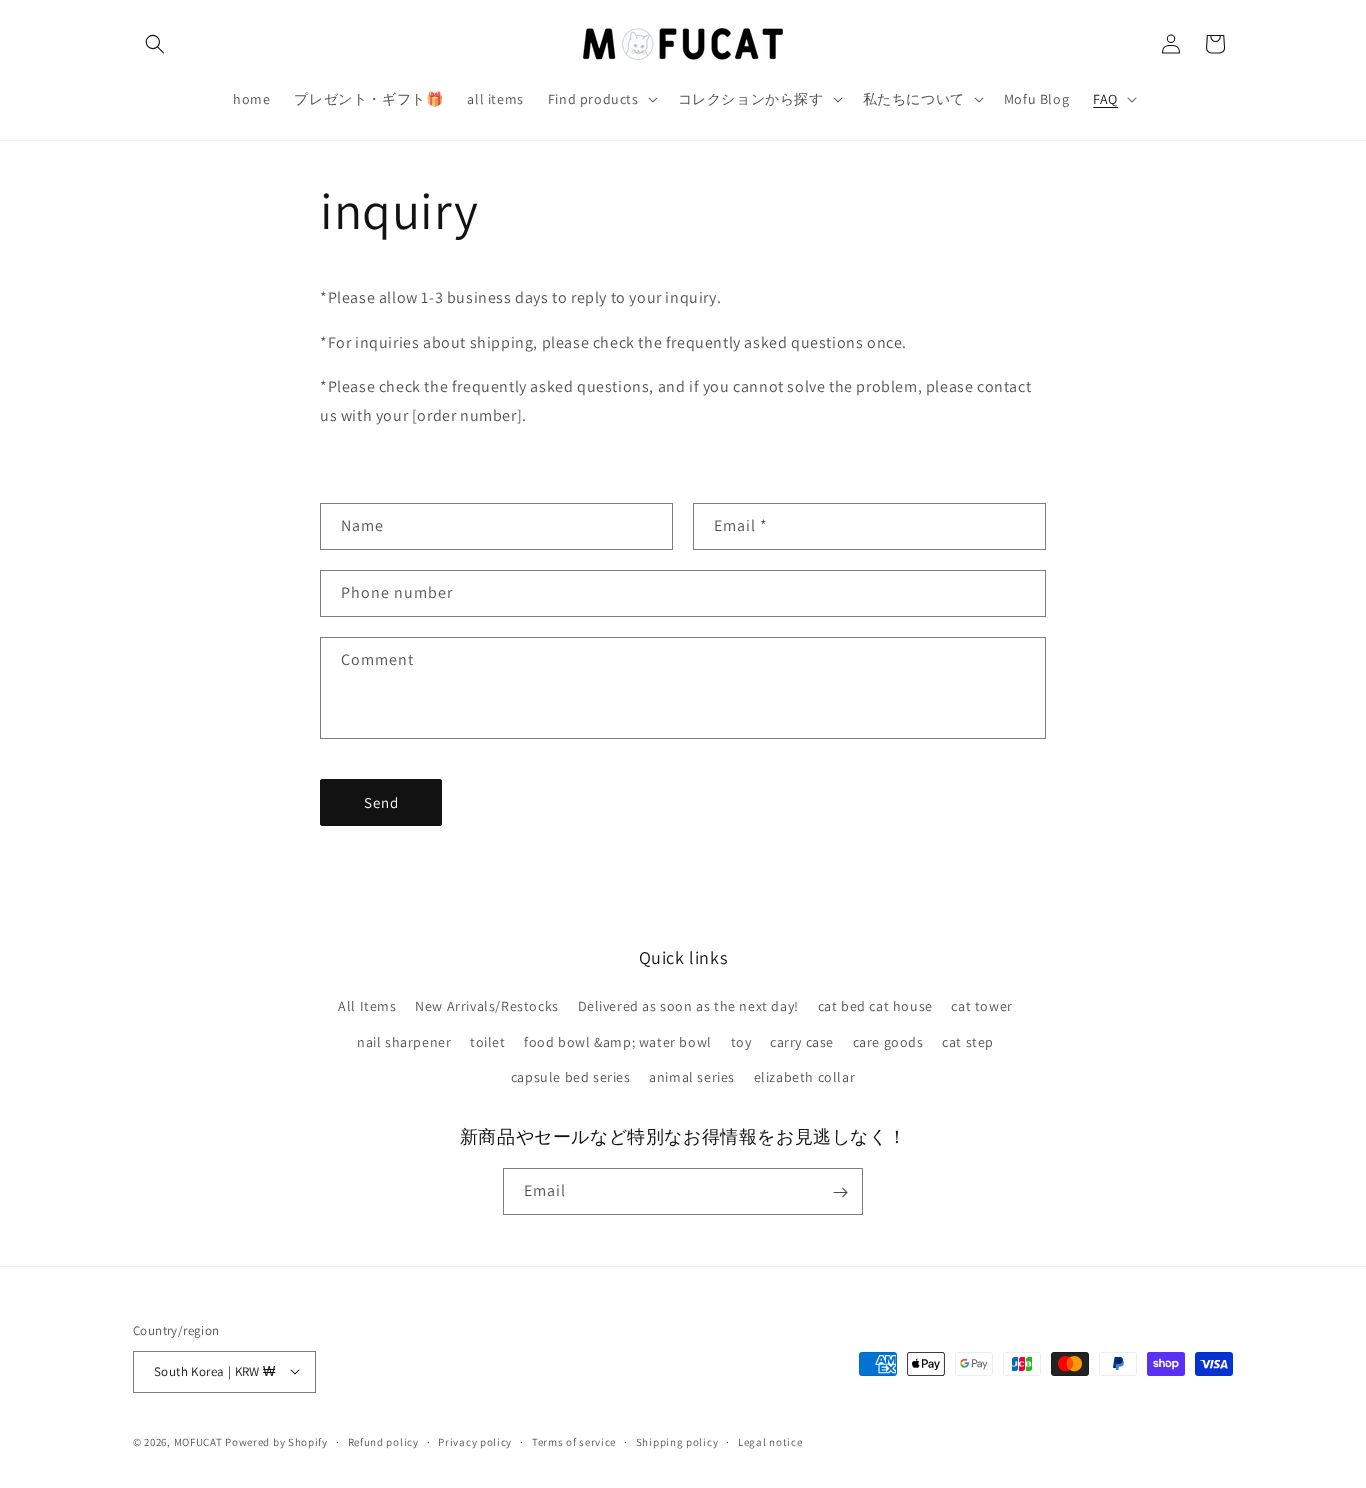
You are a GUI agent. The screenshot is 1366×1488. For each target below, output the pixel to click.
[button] (155, 44)
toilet (488, 1042)
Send (381, 802)
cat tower (981, 1007)
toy (741, 1042)
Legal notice (770, 1441)
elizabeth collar (805, 1077)
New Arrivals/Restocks (487, 1007)
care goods (888, 1042)
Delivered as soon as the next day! (688, 1007)
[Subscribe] (840, 1192)
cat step (968, 1042)
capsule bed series (571, 1077)
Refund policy (383, 1441)
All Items (367, 1007)
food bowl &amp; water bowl (618, 1042)
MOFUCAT (198, 1441)
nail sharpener (404, 1042)
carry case (802, 1042)
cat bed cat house (875, 1007)
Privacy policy (475, 1441)
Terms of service (574, 1441)
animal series (692, 1077)
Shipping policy (677, 1441)
